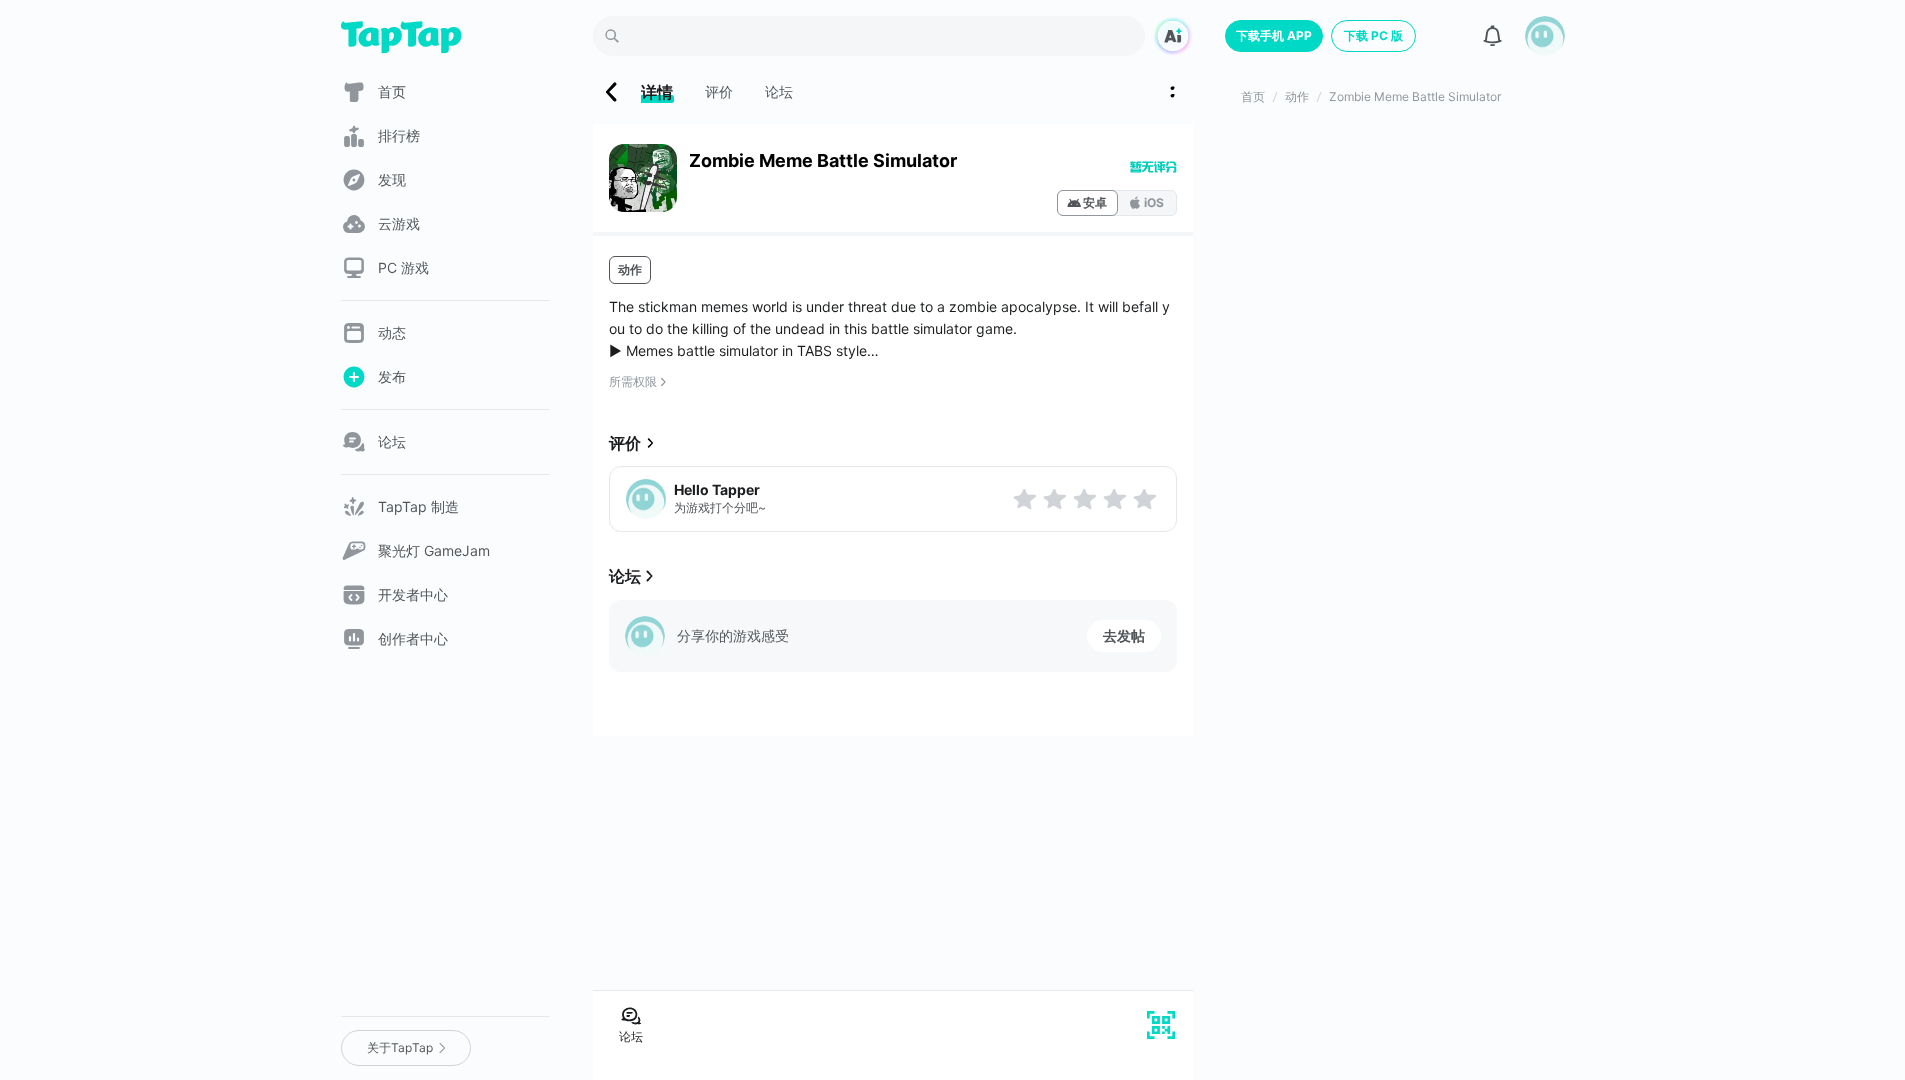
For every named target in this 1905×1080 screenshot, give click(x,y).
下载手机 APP (1274, 35)
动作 (630, 269)
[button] (1545, 36)
